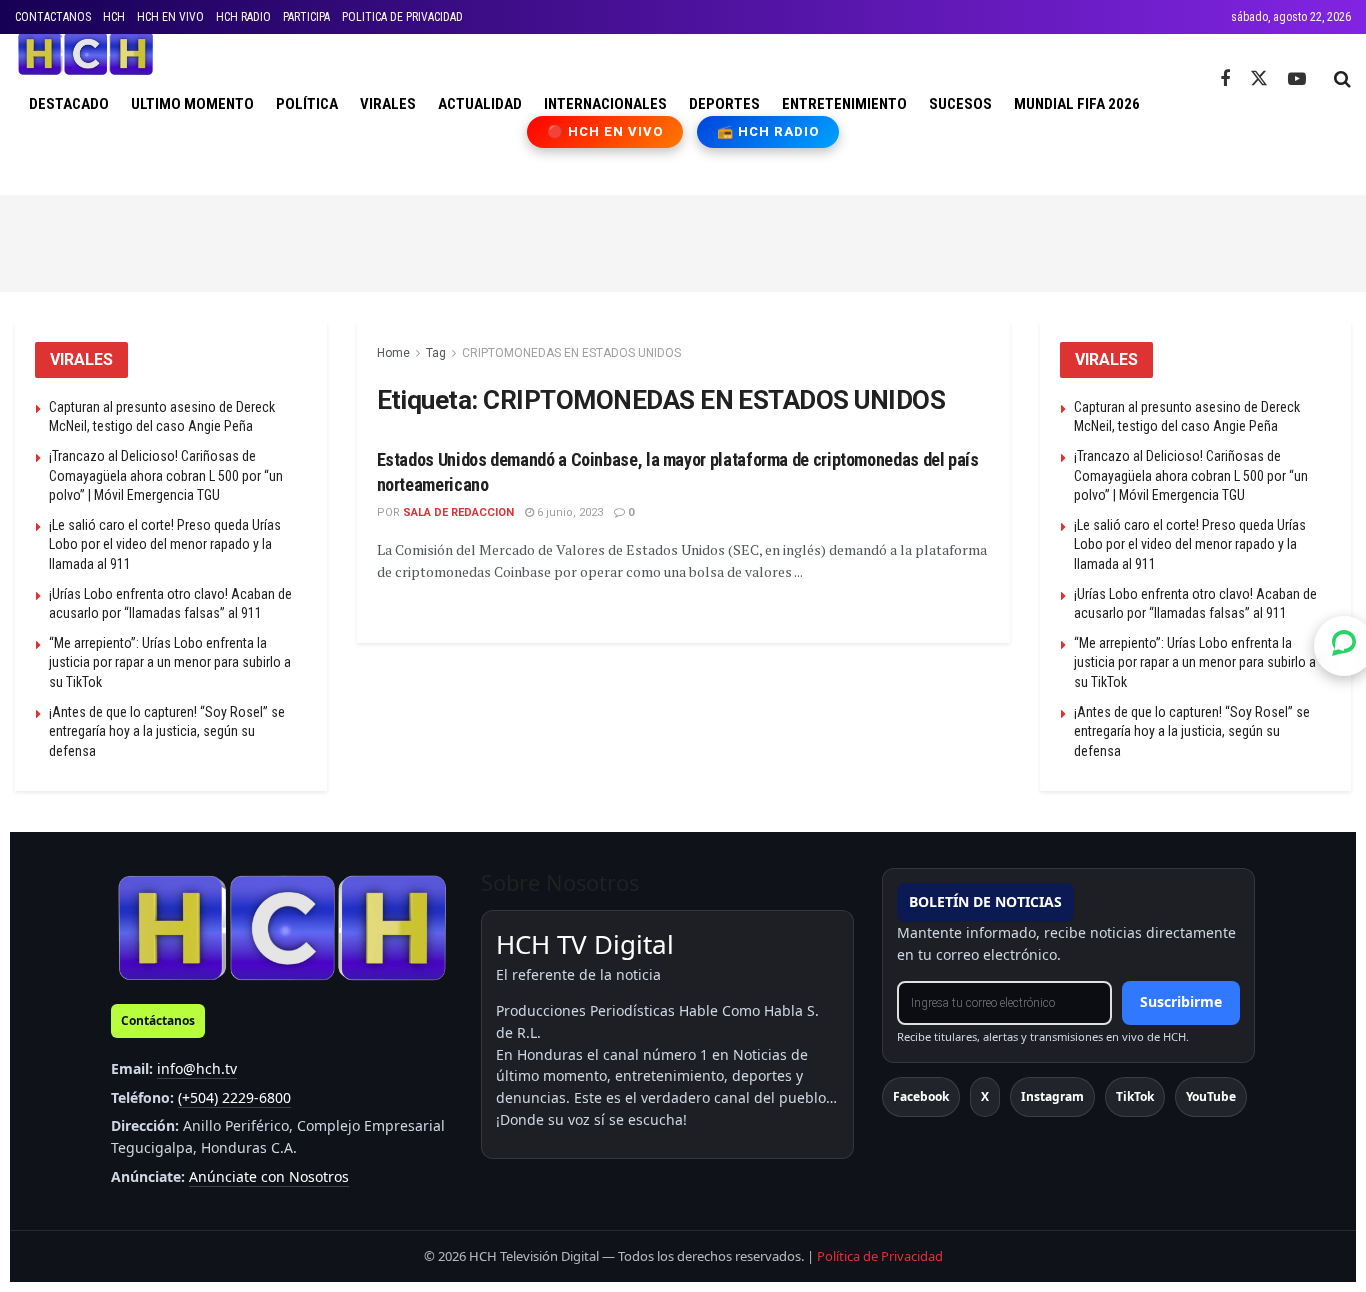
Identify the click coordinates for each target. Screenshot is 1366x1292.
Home (393, 353)
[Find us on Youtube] (1297, 79)
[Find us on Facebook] (1225, 79)
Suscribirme (1181, 1001)
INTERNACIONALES (605, 104)
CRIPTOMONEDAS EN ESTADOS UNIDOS (571, 353)
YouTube (1211, 1096)
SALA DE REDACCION (458, 512)
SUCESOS (960, 104)
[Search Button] (1342, 79)
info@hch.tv (197, 1068)
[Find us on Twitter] (1259, 79)
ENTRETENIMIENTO (844, 104)
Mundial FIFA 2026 (1077, 104)
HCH (114, 17)
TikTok (1135, 1096)
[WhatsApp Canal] (1344, 646)
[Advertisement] (683, 240)
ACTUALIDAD (480, 104)
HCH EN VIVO (170, 17)
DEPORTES (724, 104)
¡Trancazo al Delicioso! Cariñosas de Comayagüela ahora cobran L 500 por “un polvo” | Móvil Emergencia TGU (166, 475)
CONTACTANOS (53, 17)
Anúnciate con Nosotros (269, 1176)
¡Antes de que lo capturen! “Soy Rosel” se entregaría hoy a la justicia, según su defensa (167, 731)
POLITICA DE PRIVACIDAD (402, 17)
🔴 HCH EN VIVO (605, 131)
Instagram (1052, 1096)
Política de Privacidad (880, 1256)
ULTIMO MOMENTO (192, 104)
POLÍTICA (307, 104)
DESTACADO (69, 104)
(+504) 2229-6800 (234, 1097)
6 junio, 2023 (568, 512)
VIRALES (388, 104)
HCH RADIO (243, 17)
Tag (436, 353)
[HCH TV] (282, 927)
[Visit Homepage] (85, 54)
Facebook (921, 1096)
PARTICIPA (306, 17)
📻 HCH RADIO (768, 131)
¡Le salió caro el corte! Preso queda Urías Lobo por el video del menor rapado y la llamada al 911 (165, 544)
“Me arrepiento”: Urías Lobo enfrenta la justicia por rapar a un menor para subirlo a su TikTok (170, 662)
